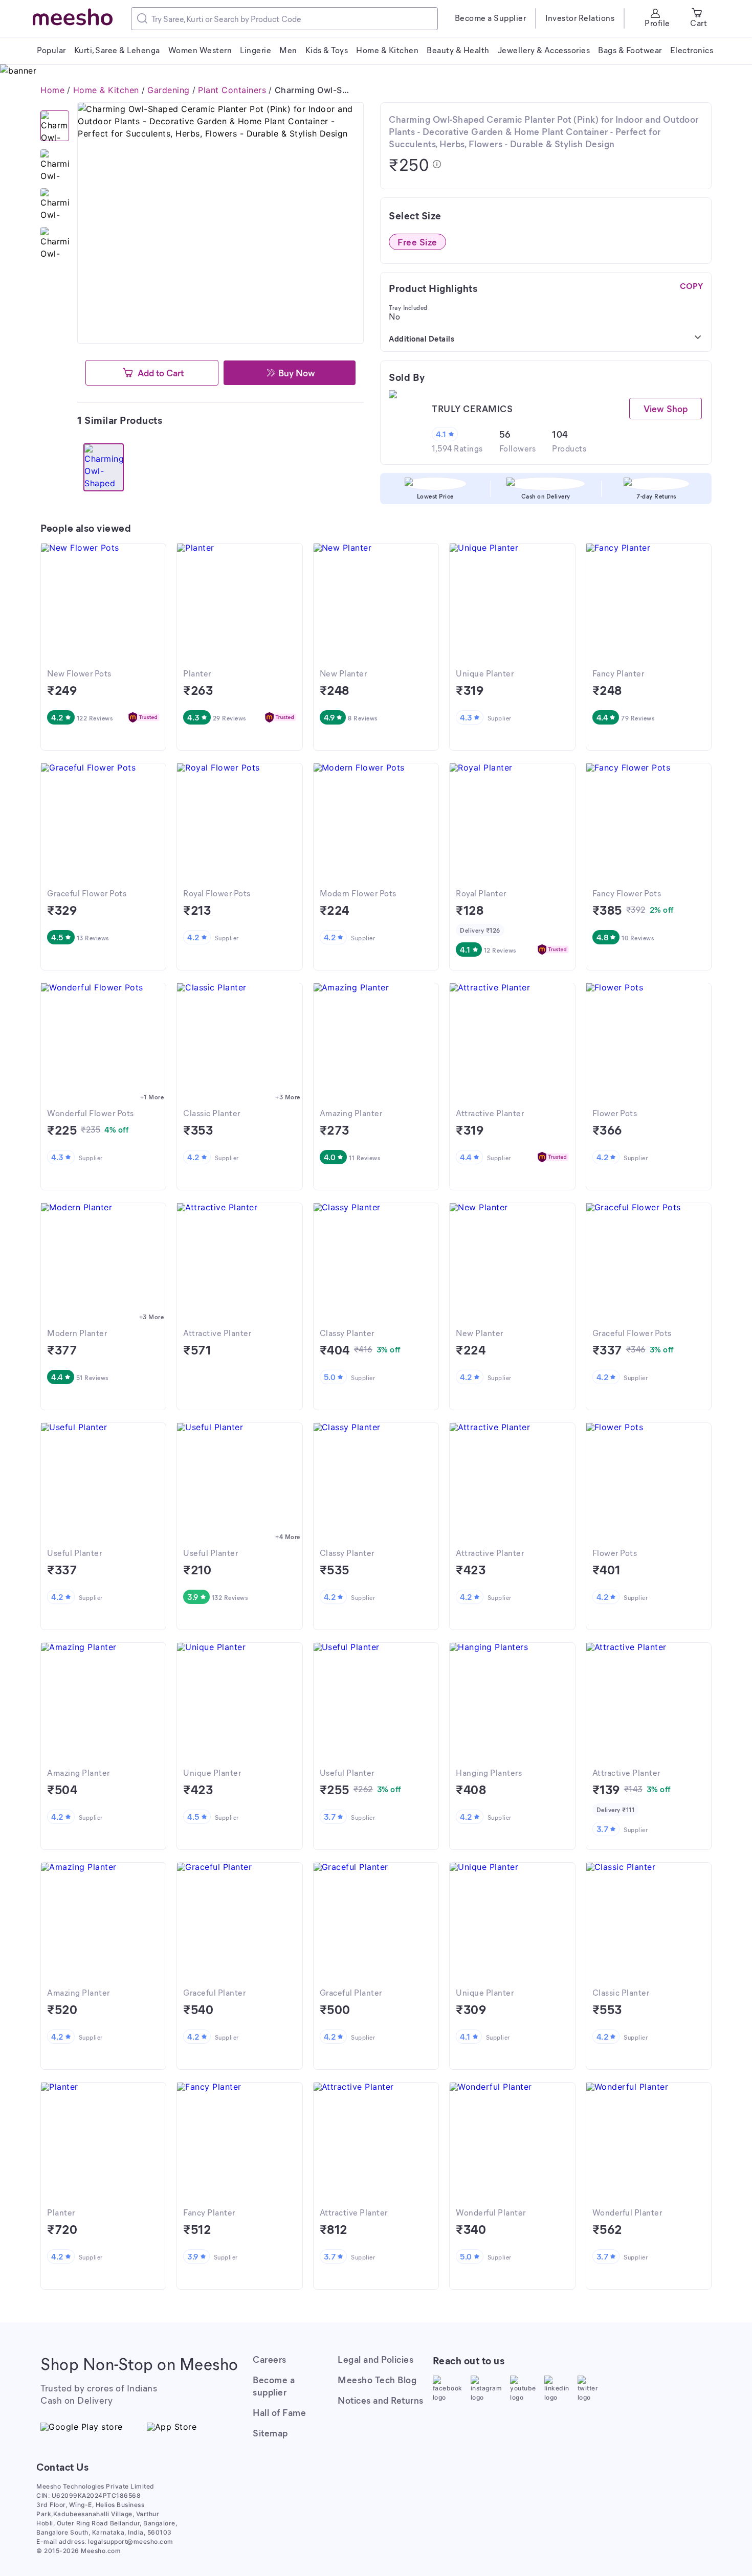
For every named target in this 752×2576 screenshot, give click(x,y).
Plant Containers (232, 90)
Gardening (169, 90)
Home (52, 90)
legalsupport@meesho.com (131, 2541)
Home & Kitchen (106, 90)
